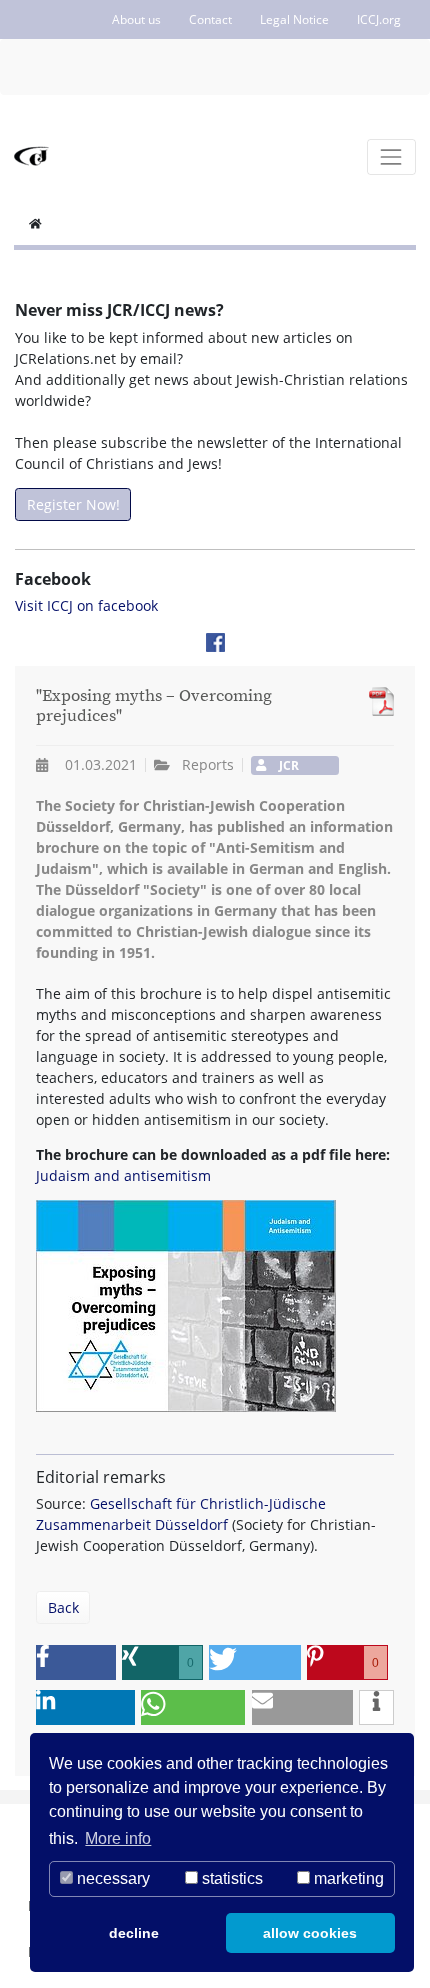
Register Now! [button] (73, 504)
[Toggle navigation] (391, 156)
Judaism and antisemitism (123, 1175)
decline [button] (134, 1933)
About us (136, 19)
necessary (111, 1878)
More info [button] (118, 1838)
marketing (347, 1878)
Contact (210, 19)
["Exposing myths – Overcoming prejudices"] (376, 701)
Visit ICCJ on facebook (86, 605)
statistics (230, 1878)
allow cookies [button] (310, 1933)
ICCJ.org (379, 19)
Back (63, 1607)
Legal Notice (294, 19)
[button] (76, 1662)
